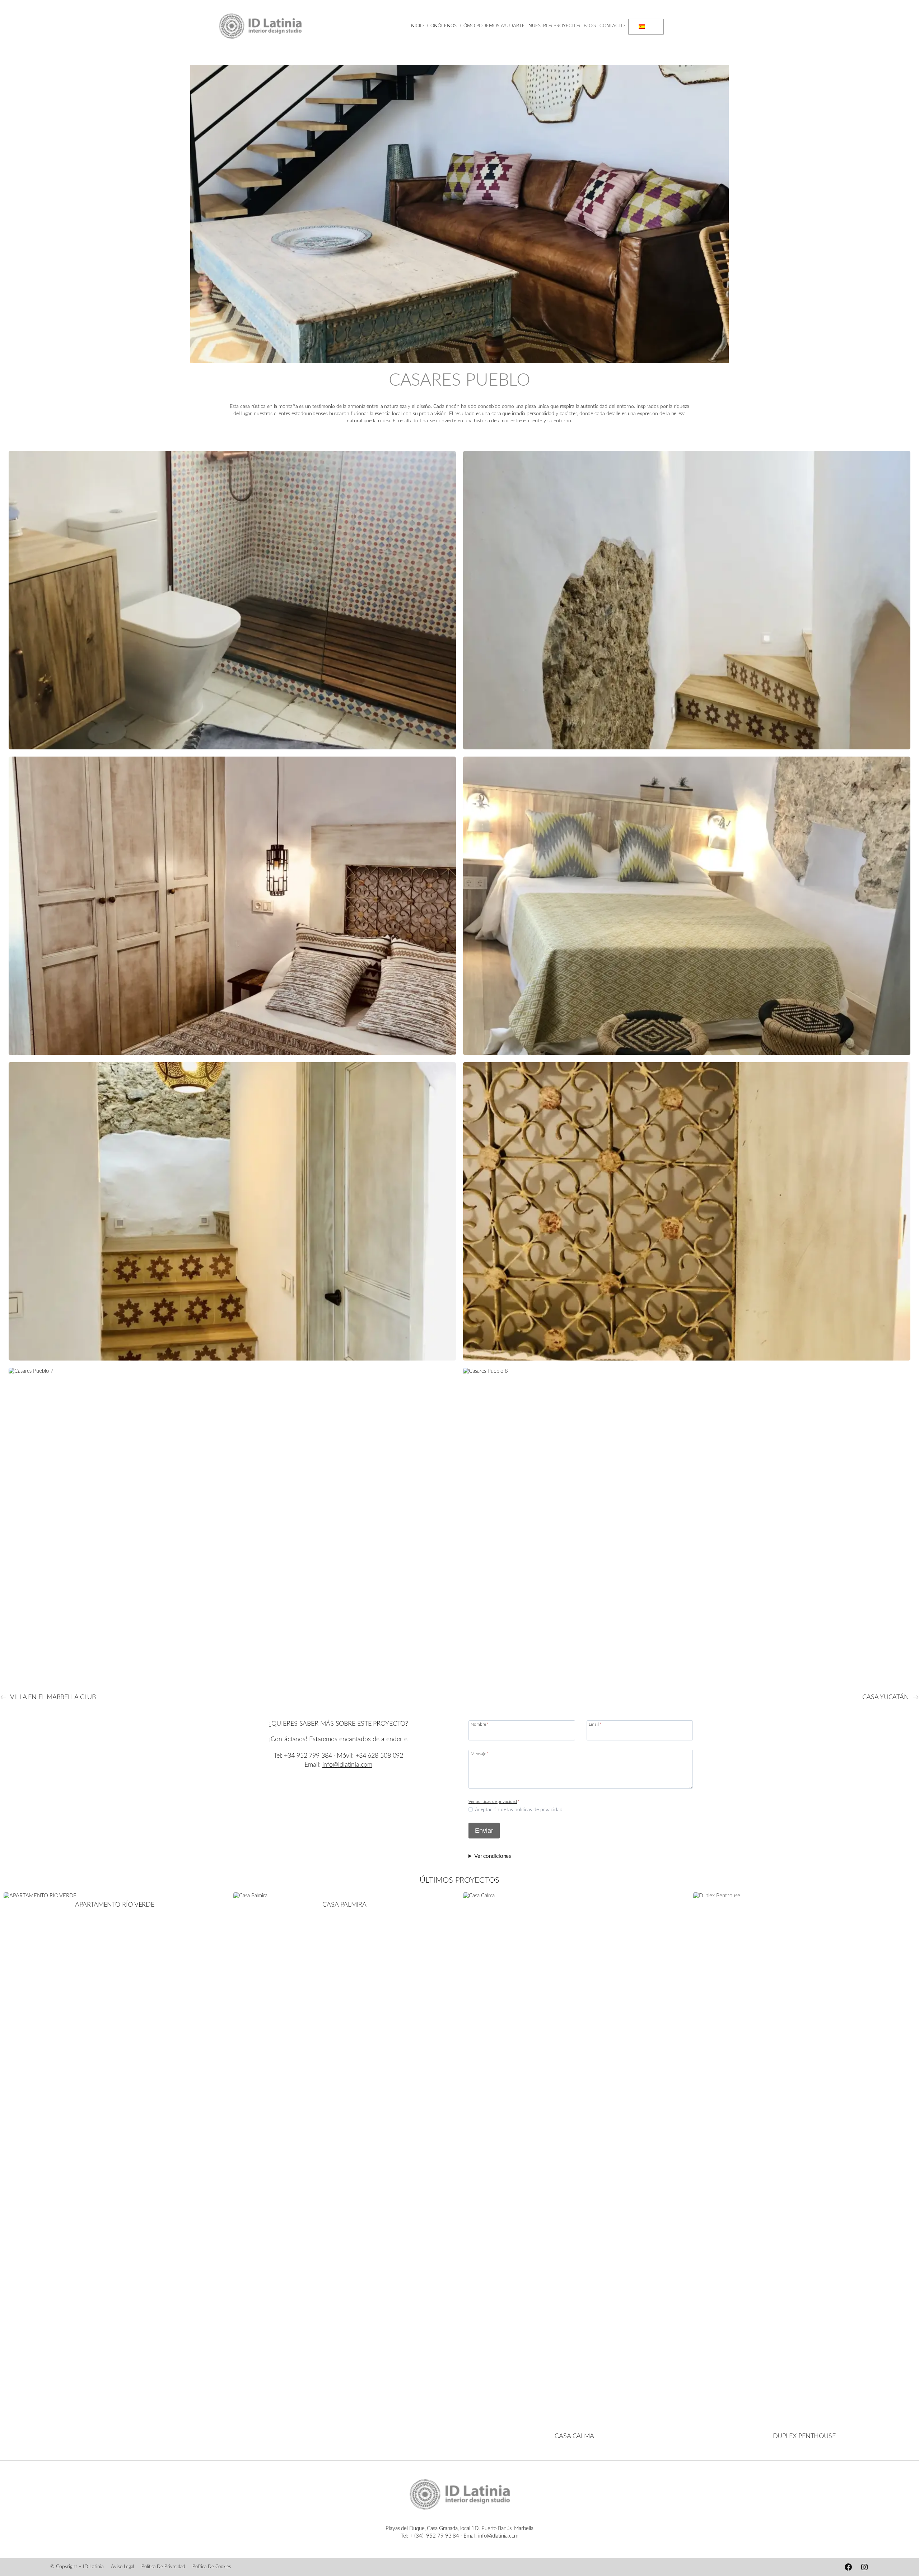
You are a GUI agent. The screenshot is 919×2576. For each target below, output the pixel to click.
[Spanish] (645, 27)
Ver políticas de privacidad (493, 1801)
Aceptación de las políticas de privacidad (519, 1810)
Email (595, 1724)
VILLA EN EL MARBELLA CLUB (53, 1697)
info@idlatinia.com (347, 1765)
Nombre (479, 1724)
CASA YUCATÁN (886, 1697)
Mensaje (480, 1754)
